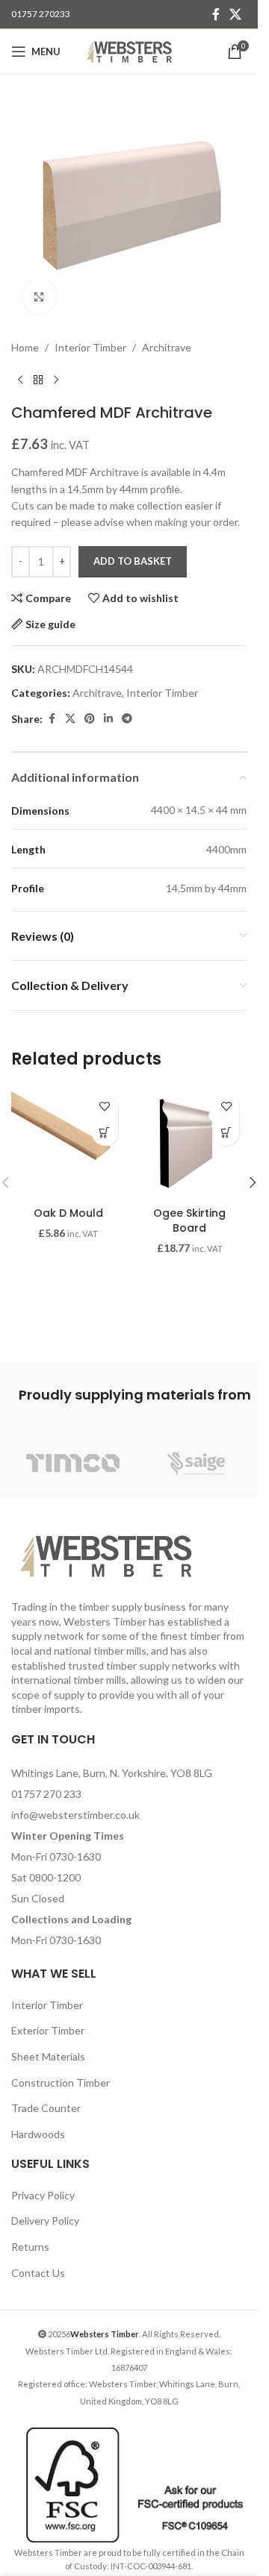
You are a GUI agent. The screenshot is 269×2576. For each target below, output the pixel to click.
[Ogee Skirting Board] (190, 1143)
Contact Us (38, 2273)
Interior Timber (90, 347)
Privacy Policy (43, 2195)
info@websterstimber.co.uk (75, 1815)
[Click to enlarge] (39, 297)
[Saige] (196, 1464)
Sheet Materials (48, 2056)
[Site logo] (129, 50)
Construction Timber (61, 2083)
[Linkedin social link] (108, 719)
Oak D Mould (68, 1213)
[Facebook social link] (216, 14)
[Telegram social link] (127, 719)
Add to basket (133, 561)
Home (25, 347)
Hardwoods (38, 2134)
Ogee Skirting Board (189, 1220)
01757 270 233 (46, 1794)
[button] (105, 1133)
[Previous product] (20, 380)
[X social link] (236, 14)
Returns (30, 2247)
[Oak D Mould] (68, 1143)
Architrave (167, 347)
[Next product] (56, 380)
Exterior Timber (48, 2030)
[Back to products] (38, 380)
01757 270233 (41, 14)
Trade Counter (46, 2108)
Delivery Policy (45, 2221)
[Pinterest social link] (90, 719)
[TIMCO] (73, 1464)
